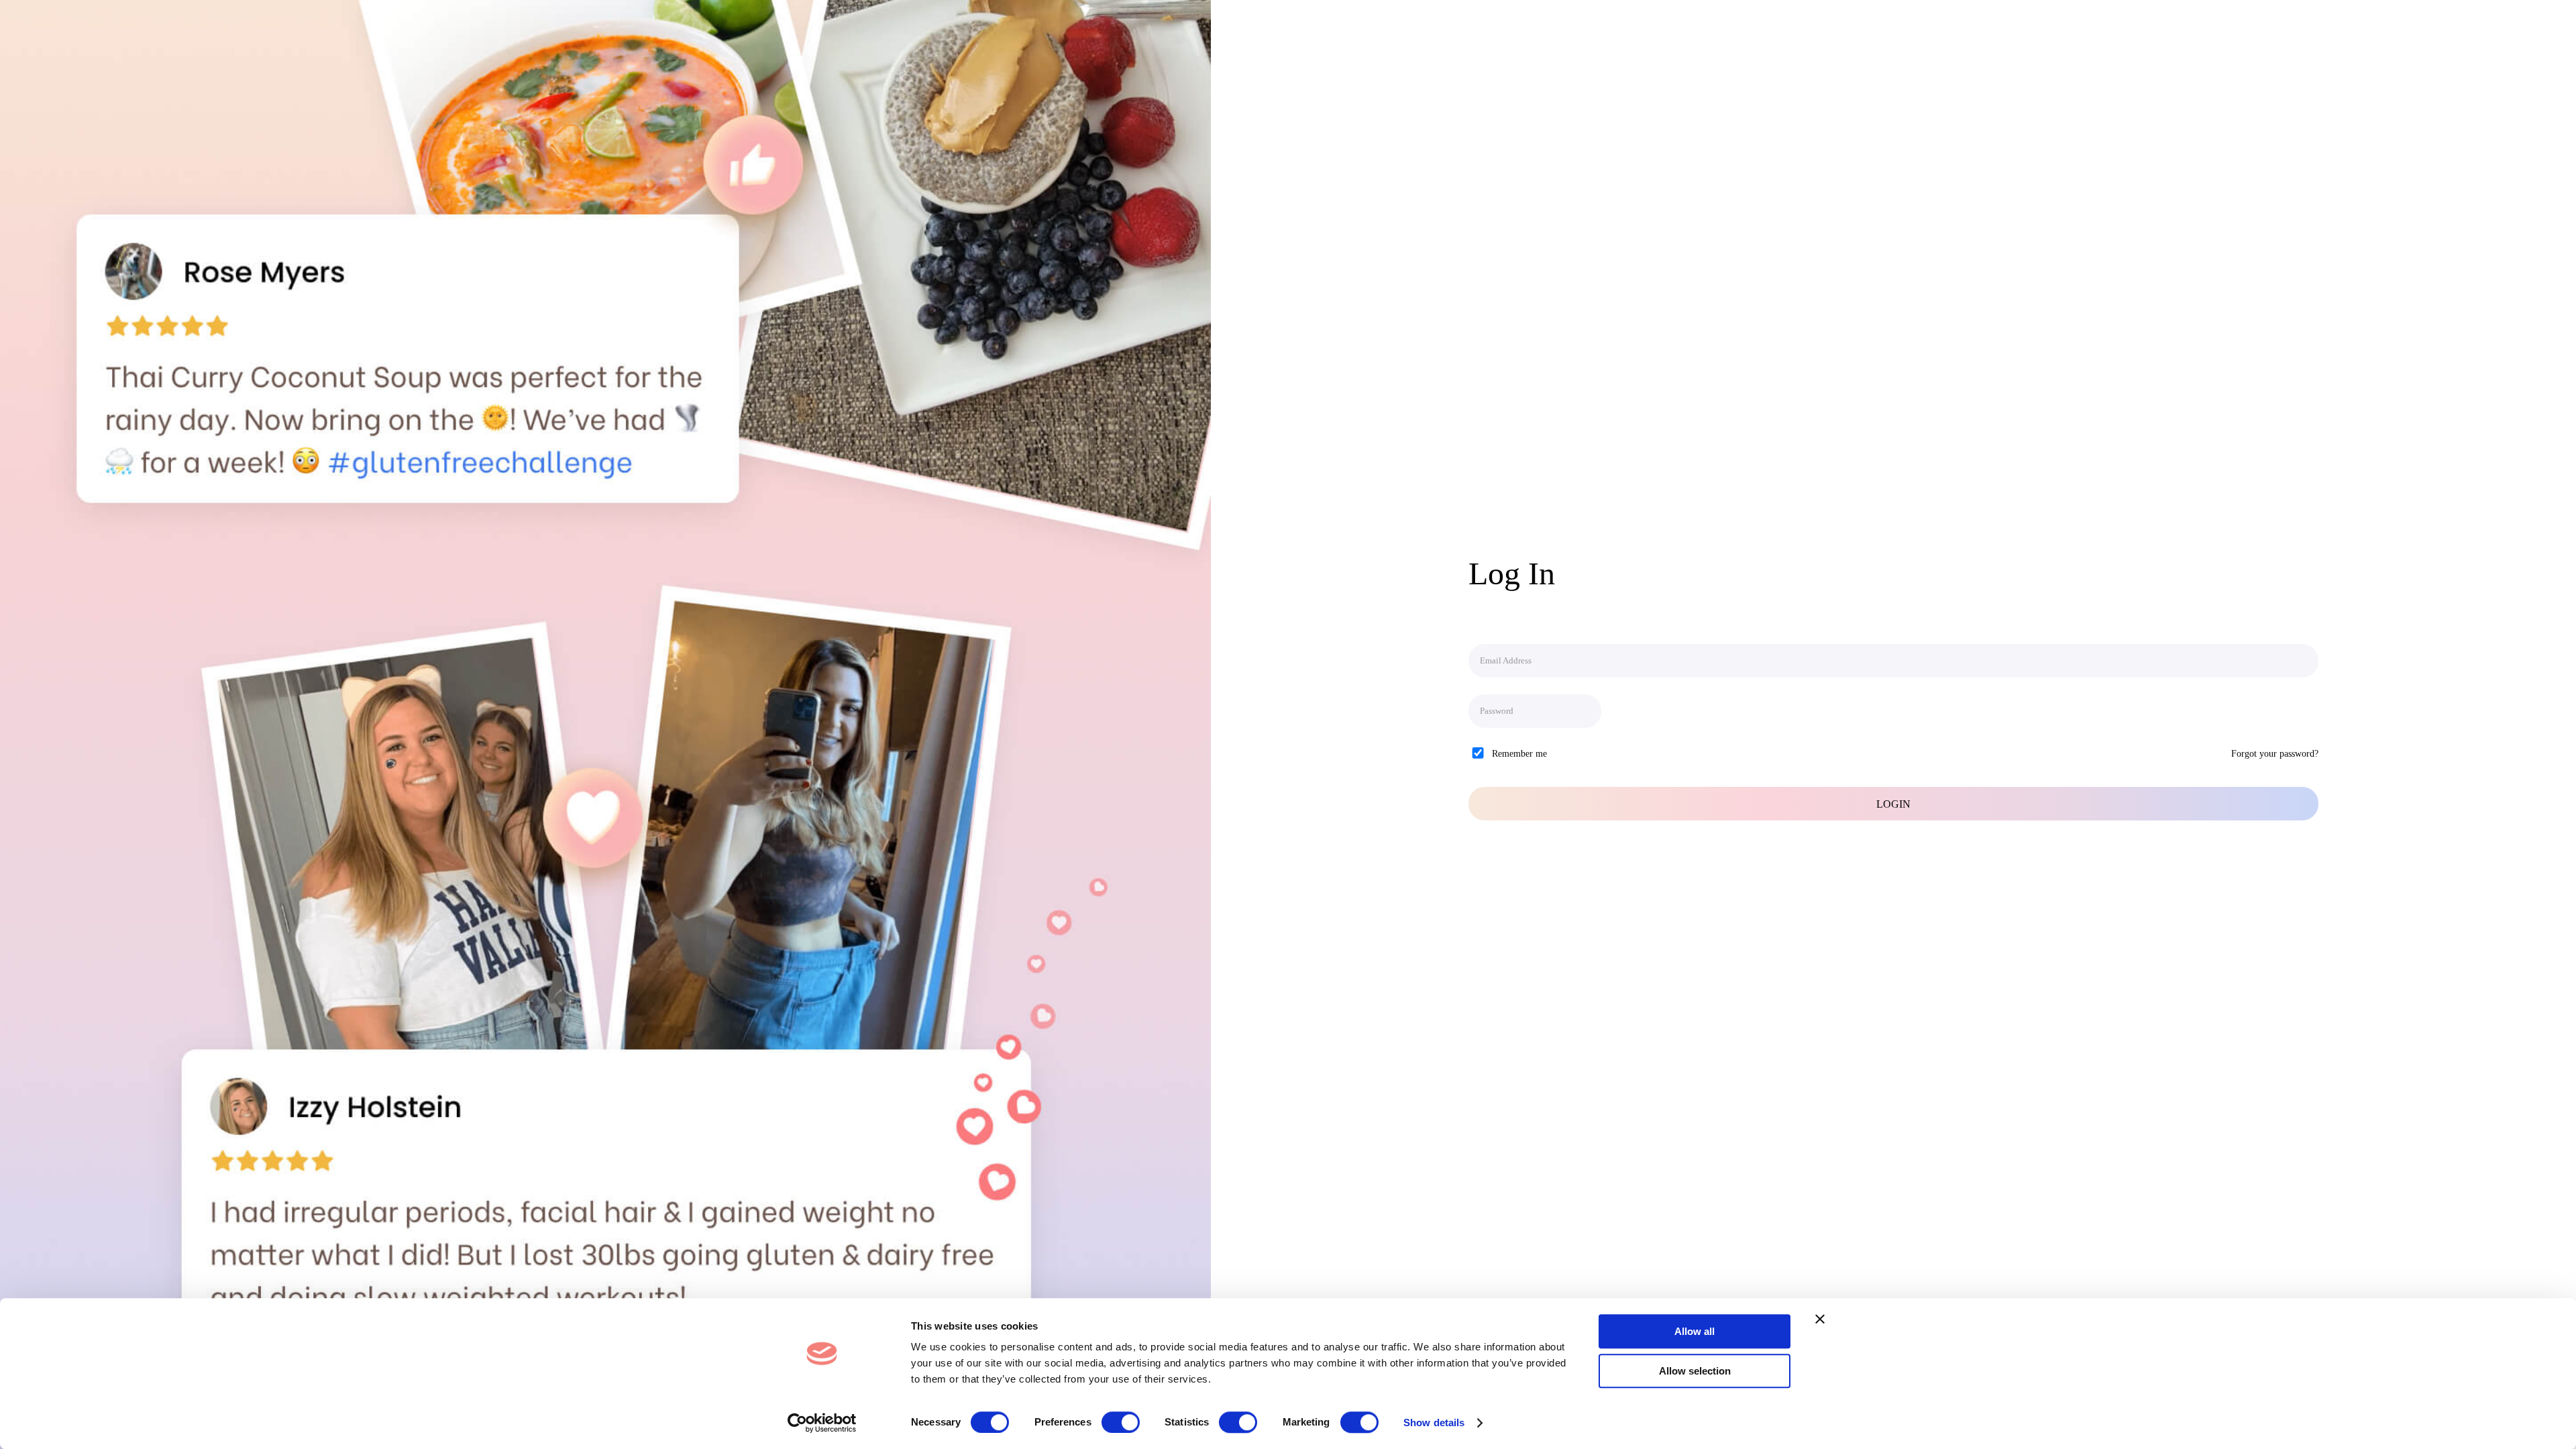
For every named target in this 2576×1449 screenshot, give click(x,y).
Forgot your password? (2275, 754)
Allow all (1695, 1331)
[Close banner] (1820, 1319)
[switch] (1121, 1422)
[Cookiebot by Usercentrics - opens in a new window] (822, 1423)
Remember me (1519, 754)
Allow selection (1695, 1371)
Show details (1434, 1423)
